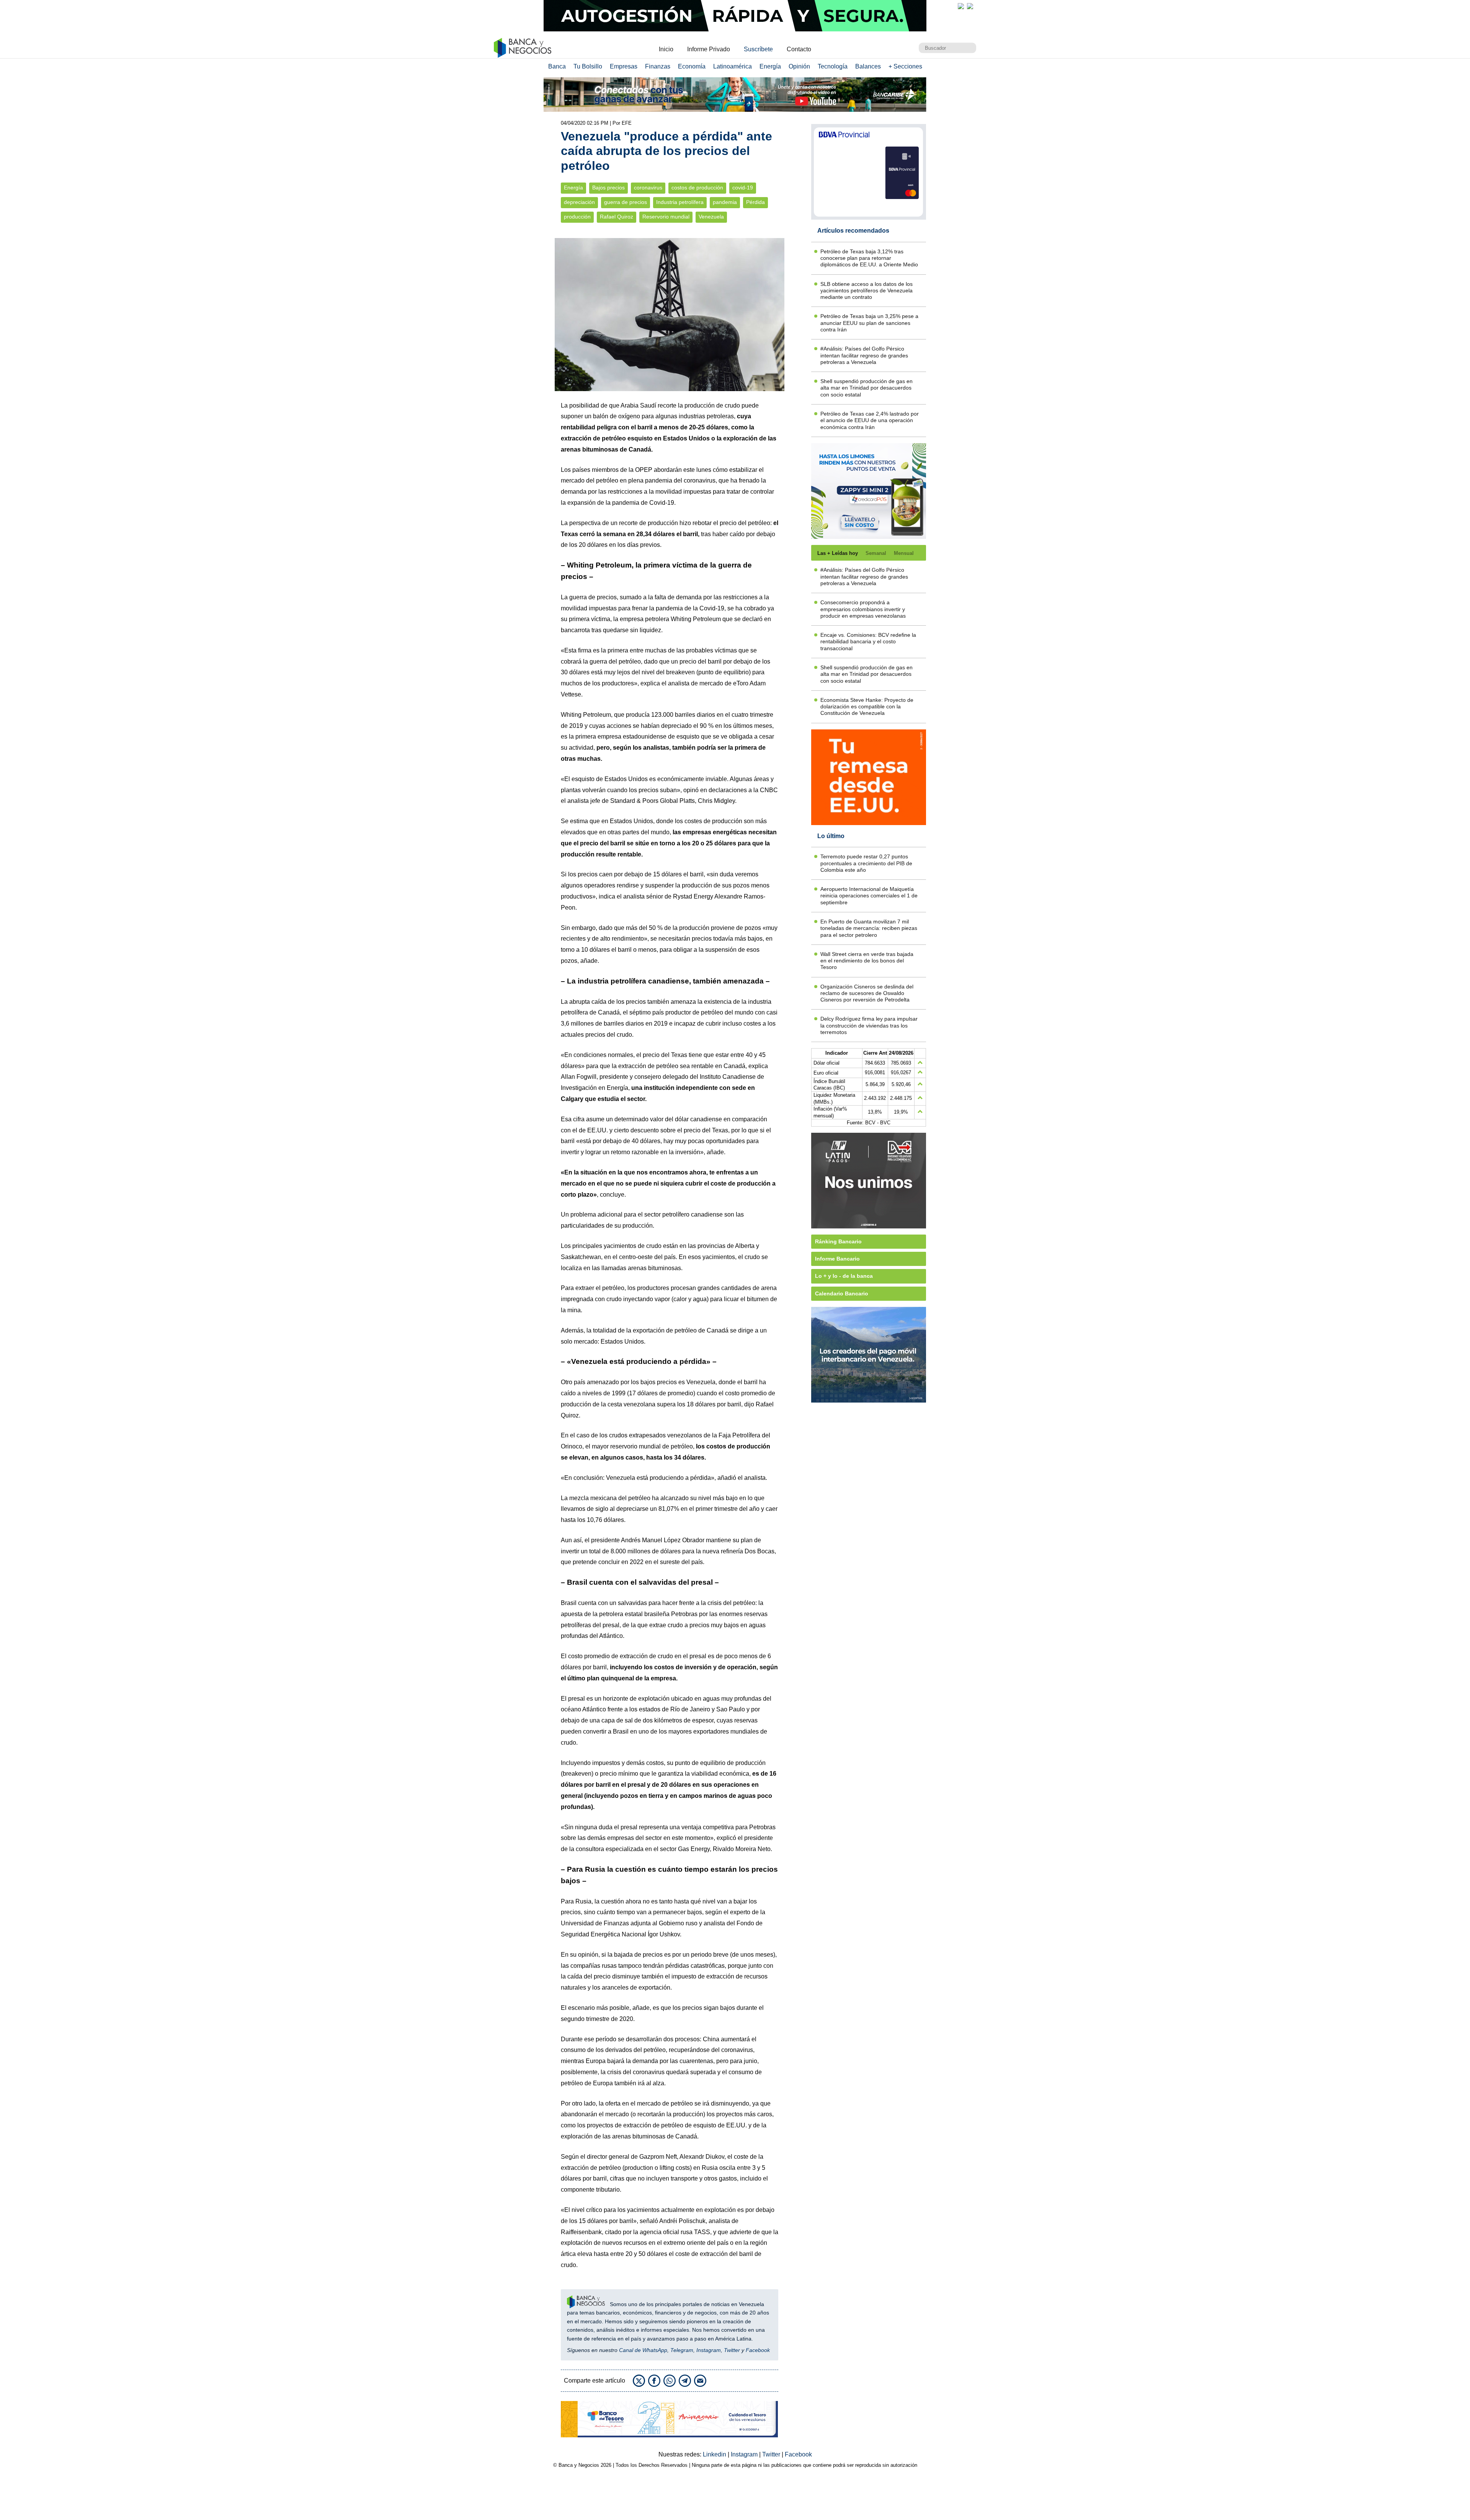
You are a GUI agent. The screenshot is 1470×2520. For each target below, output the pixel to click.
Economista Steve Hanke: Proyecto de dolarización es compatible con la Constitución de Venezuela (867, 707)
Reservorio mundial (666, 217)
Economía (692, 66)
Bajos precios (608, 188)
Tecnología (833, 66)
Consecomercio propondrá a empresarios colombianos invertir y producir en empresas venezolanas (863, 609)
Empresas (624, 66)
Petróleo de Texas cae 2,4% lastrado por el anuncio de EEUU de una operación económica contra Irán (870, 420)
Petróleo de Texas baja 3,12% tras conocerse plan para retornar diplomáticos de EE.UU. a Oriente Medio (869, 258)
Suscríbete (758, 49)
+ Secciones (905, 66)
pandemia (725, 202)
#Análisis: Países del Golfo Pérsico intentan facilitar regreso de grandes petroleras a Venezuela (864, 355)
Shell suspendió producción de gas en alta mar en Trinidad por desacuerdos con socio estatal (866, 388)
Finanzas (658, 66)
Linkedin (715, 2454)
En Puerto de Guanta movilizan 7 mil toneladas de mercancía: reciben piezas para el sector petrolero (869, 928)
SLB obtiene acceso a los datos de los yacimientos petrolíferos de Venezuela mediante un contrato (866, 291)
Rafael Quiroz (617, 217)
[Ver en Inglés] (961, 6)
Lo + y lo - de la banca (844, 1276)
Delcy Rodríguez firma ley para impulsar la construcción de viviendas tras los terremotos (869, 1025)
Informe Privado (709, 49)
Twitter (732, 2350)
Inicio (666, 49)
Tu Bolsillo (588, 66)
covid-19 (743, 188)
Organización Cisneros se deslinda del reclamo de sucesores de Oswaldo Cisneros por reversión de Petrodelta (867, 993)
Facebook (758, 2350)
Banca (557, 66)
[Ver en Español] (970, 6)
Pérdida (755, 202)
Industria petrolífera (680, 202)
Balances (868, 66)
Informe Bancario (837, 1259)
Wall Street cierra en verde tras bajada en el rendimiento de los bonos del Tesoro (867, 961)
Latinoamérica (733, 66)
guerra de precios (626, 202)
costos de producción (697, 188)
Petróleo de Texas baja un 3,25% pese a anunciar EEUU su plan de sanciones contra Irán (869, 323)
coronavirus (648, 188)
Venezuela (711, 217)
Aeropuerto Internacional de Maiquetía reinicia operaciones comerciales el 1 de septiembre (869, 896)
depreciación (579, 202)
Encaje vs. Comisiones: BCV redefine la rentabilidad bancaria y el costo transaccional (868, 642)
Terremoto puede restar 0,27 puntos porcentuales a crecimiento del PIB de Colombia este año (866, 863)
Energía (770, 66)
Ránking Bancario (838, 1241)
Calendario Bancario (842, 1293)
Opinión (799, 66)
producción (577, 217)
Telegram (682, 2350)
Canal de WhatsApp (643, 2350)
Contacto (799, 49)
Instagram (709, 2350)
